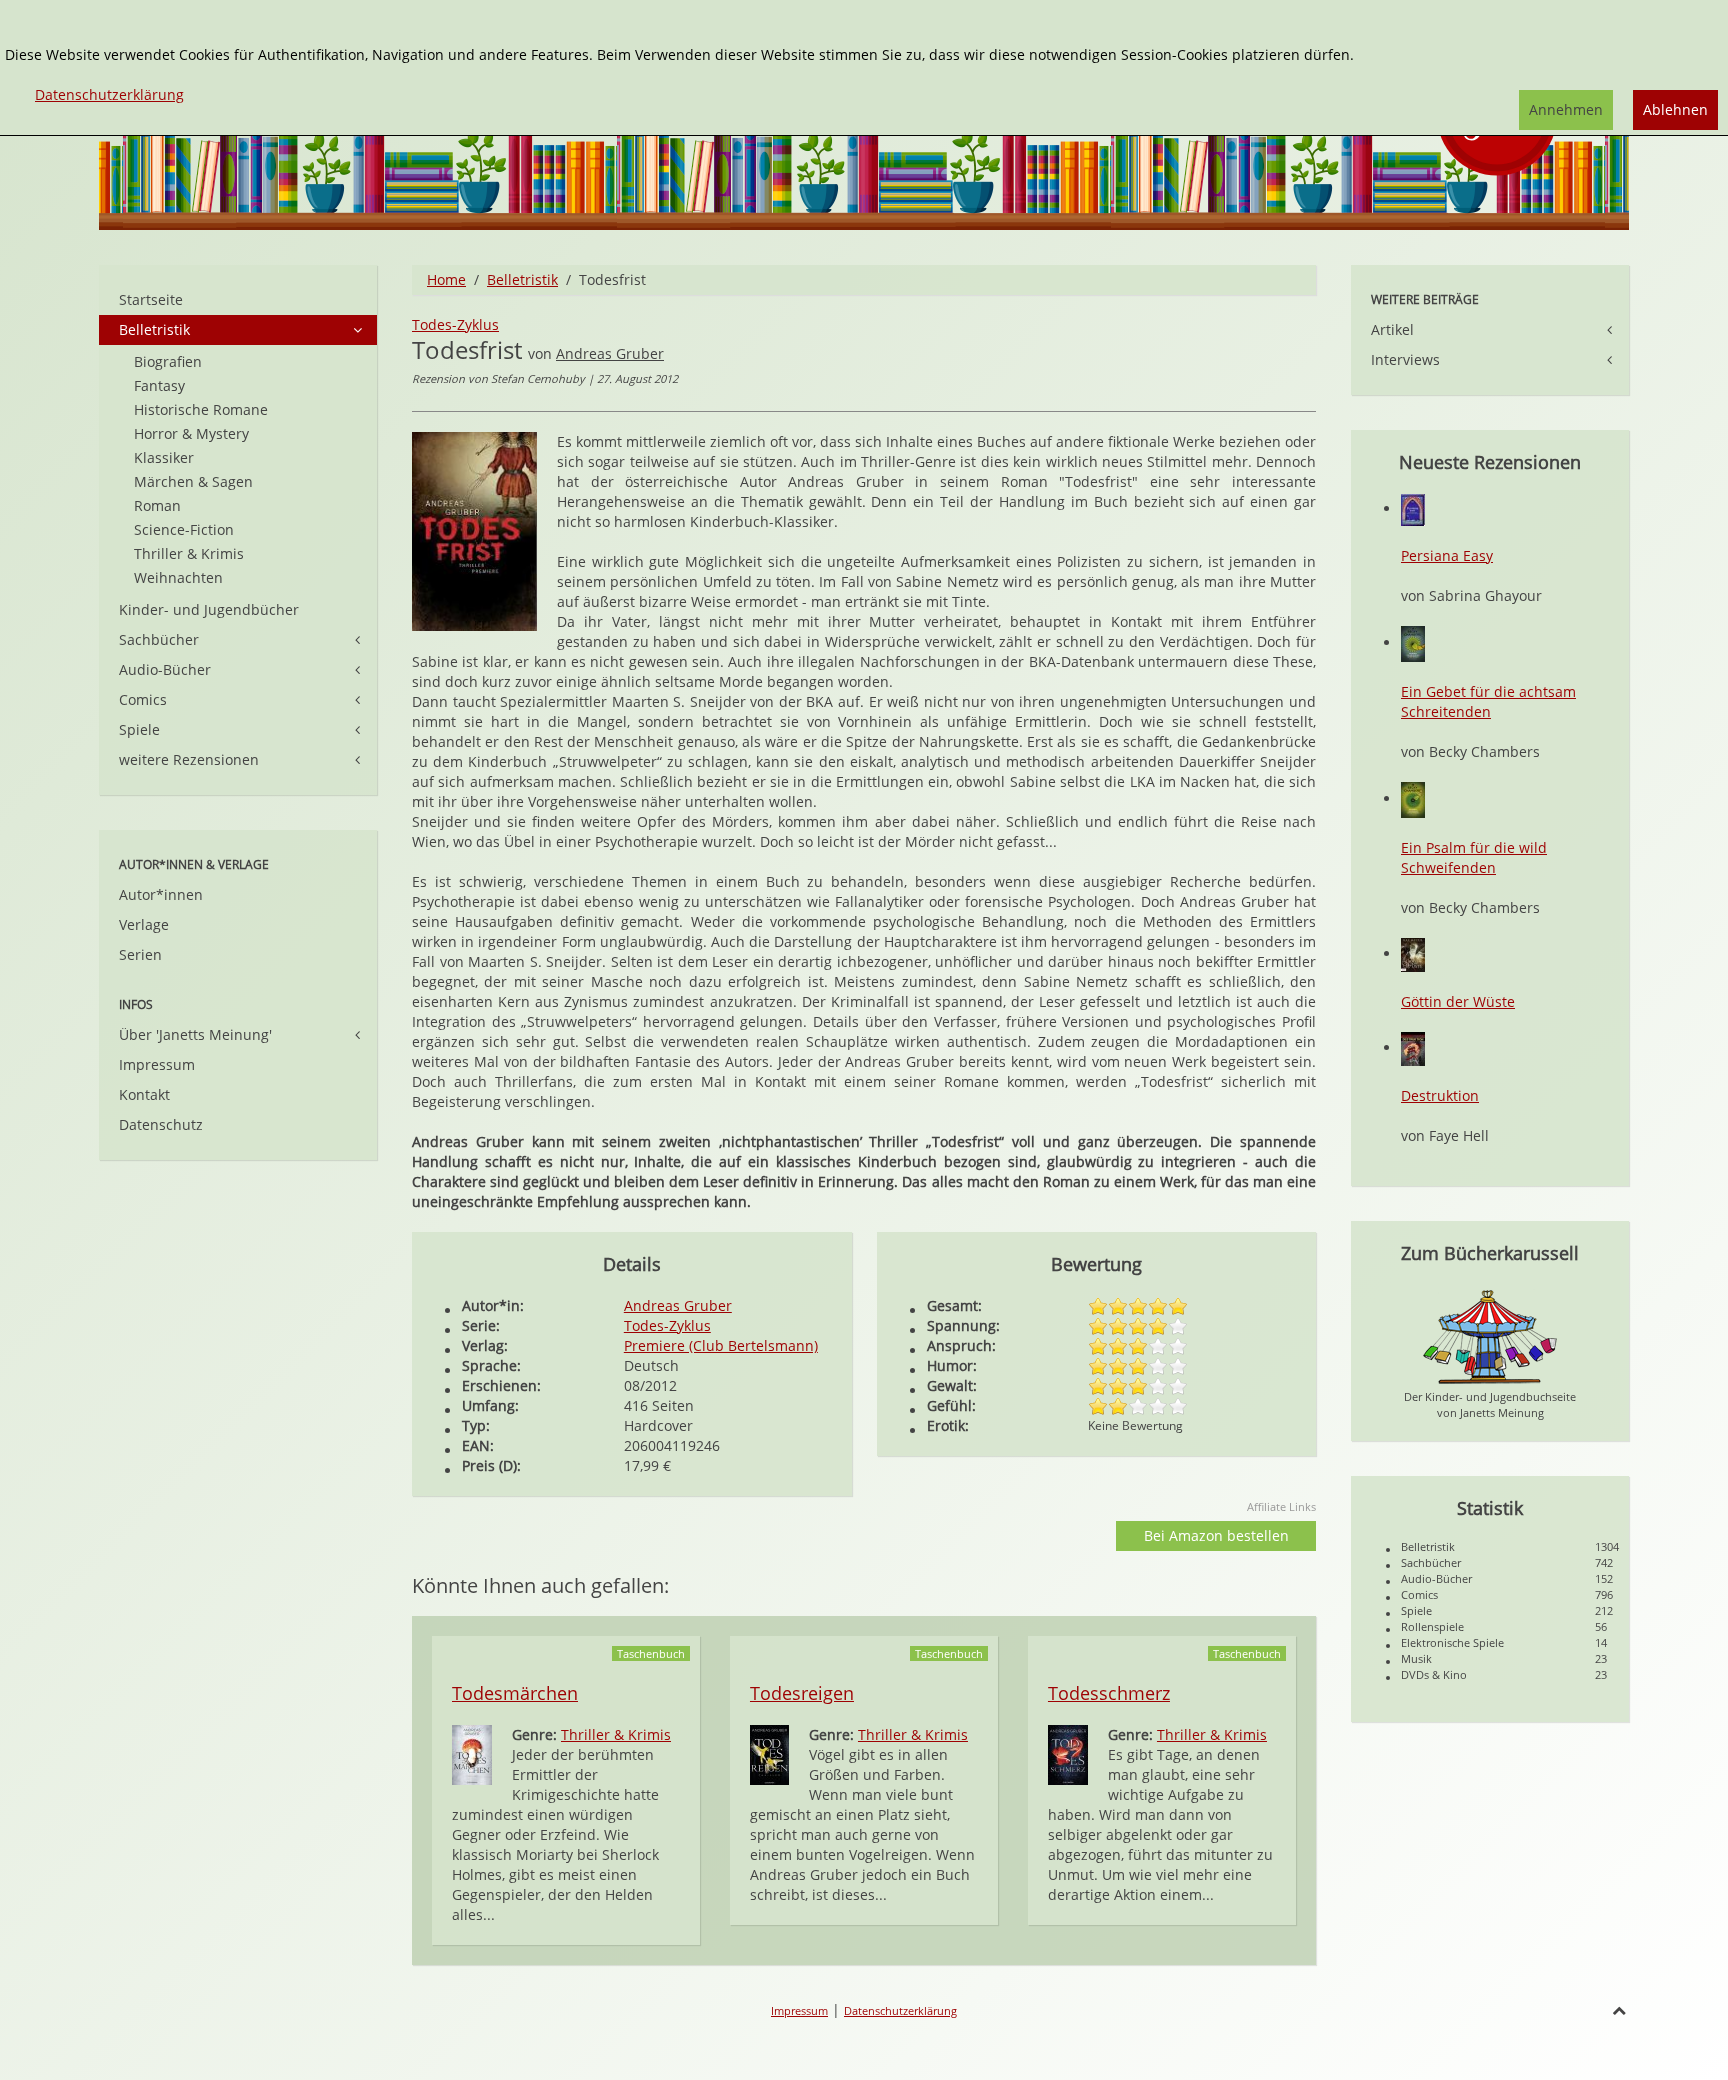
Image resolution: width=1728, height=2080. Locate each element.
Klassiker (164, 457)
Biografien (168, 361)
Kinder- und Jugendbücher (209, 609)
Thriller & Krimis (616, 1734)
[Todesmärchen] (472, 1753)
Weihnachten (178, 577)
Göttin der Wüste (1458, 1001)
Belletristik (522, 279)
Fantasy (159, 385)
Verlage (144, 924)
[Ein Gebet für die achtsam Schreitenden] (1413, 642)
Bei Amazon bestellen (1216, 1535)
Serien (140, 954)
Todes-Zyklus (455, 324)
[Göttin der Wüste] (1413, 953)
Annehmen (1566, 109)
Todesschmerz (1109, 1693)
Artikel (1392, 329)
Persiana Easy (1447, 555)
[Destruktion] (1413, 1047)
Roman (157, 505)
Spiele (139, 729)
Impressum (157, 1064)
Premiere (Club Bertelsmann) (721, 1345)
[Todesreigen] (769, 1753)
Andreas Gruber (610, 353)
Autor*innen (161, 894)
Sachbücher (159, 639)
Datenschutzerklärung (900, 2010)
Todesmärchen (515, 1693)
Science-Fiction (184, 529)
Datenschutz (161, 1124)
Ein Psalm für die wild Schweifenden (1474, 857)
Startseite (151, 299)
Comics (143, 699)
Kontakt (144, 1094)
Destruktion (1440, 1095)
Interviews (1405, 359)
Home (446, 279)
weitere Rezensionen (189, 759)
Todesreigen (802, 1693)
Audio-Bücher (165, 669)
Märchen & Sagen (193, 481)
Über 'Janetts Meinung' (195, 1034)
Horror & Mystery (191, 433)
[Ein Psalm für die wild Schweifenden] (1413, 798)
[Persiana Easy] (1413, 508)
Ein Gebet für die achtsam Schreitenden (1488, 701)
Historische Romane (201, 409)
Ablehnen (1675, 109)
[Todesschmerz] (1068, 1753)
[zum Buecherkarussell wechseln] (1490, 1335)
